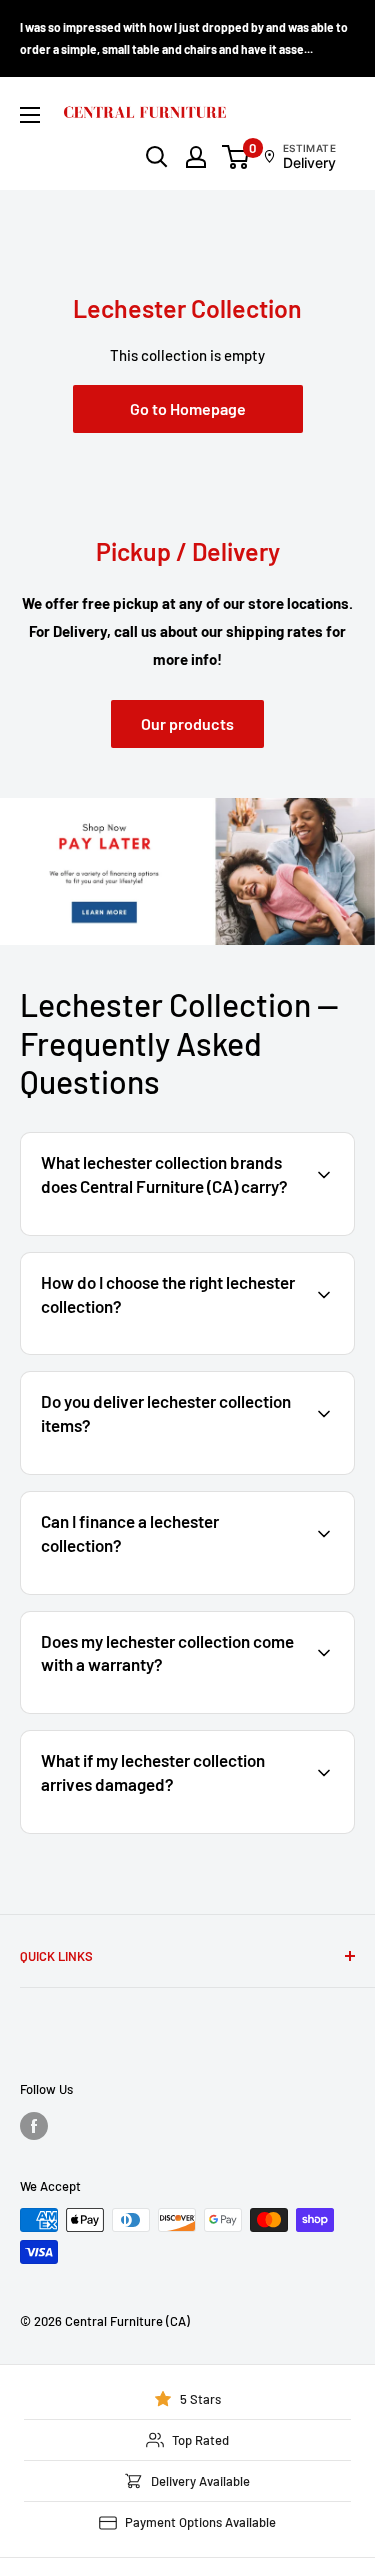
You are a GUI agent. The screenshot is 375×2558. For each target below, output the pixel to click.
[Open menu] (30, 115)
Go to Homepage (188, 408)
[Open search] (157, 157)
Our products (187, 723)
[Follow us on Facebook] (34, 2126)
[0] (236, 157)
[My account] (196, 157)
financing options (186, 1592)
